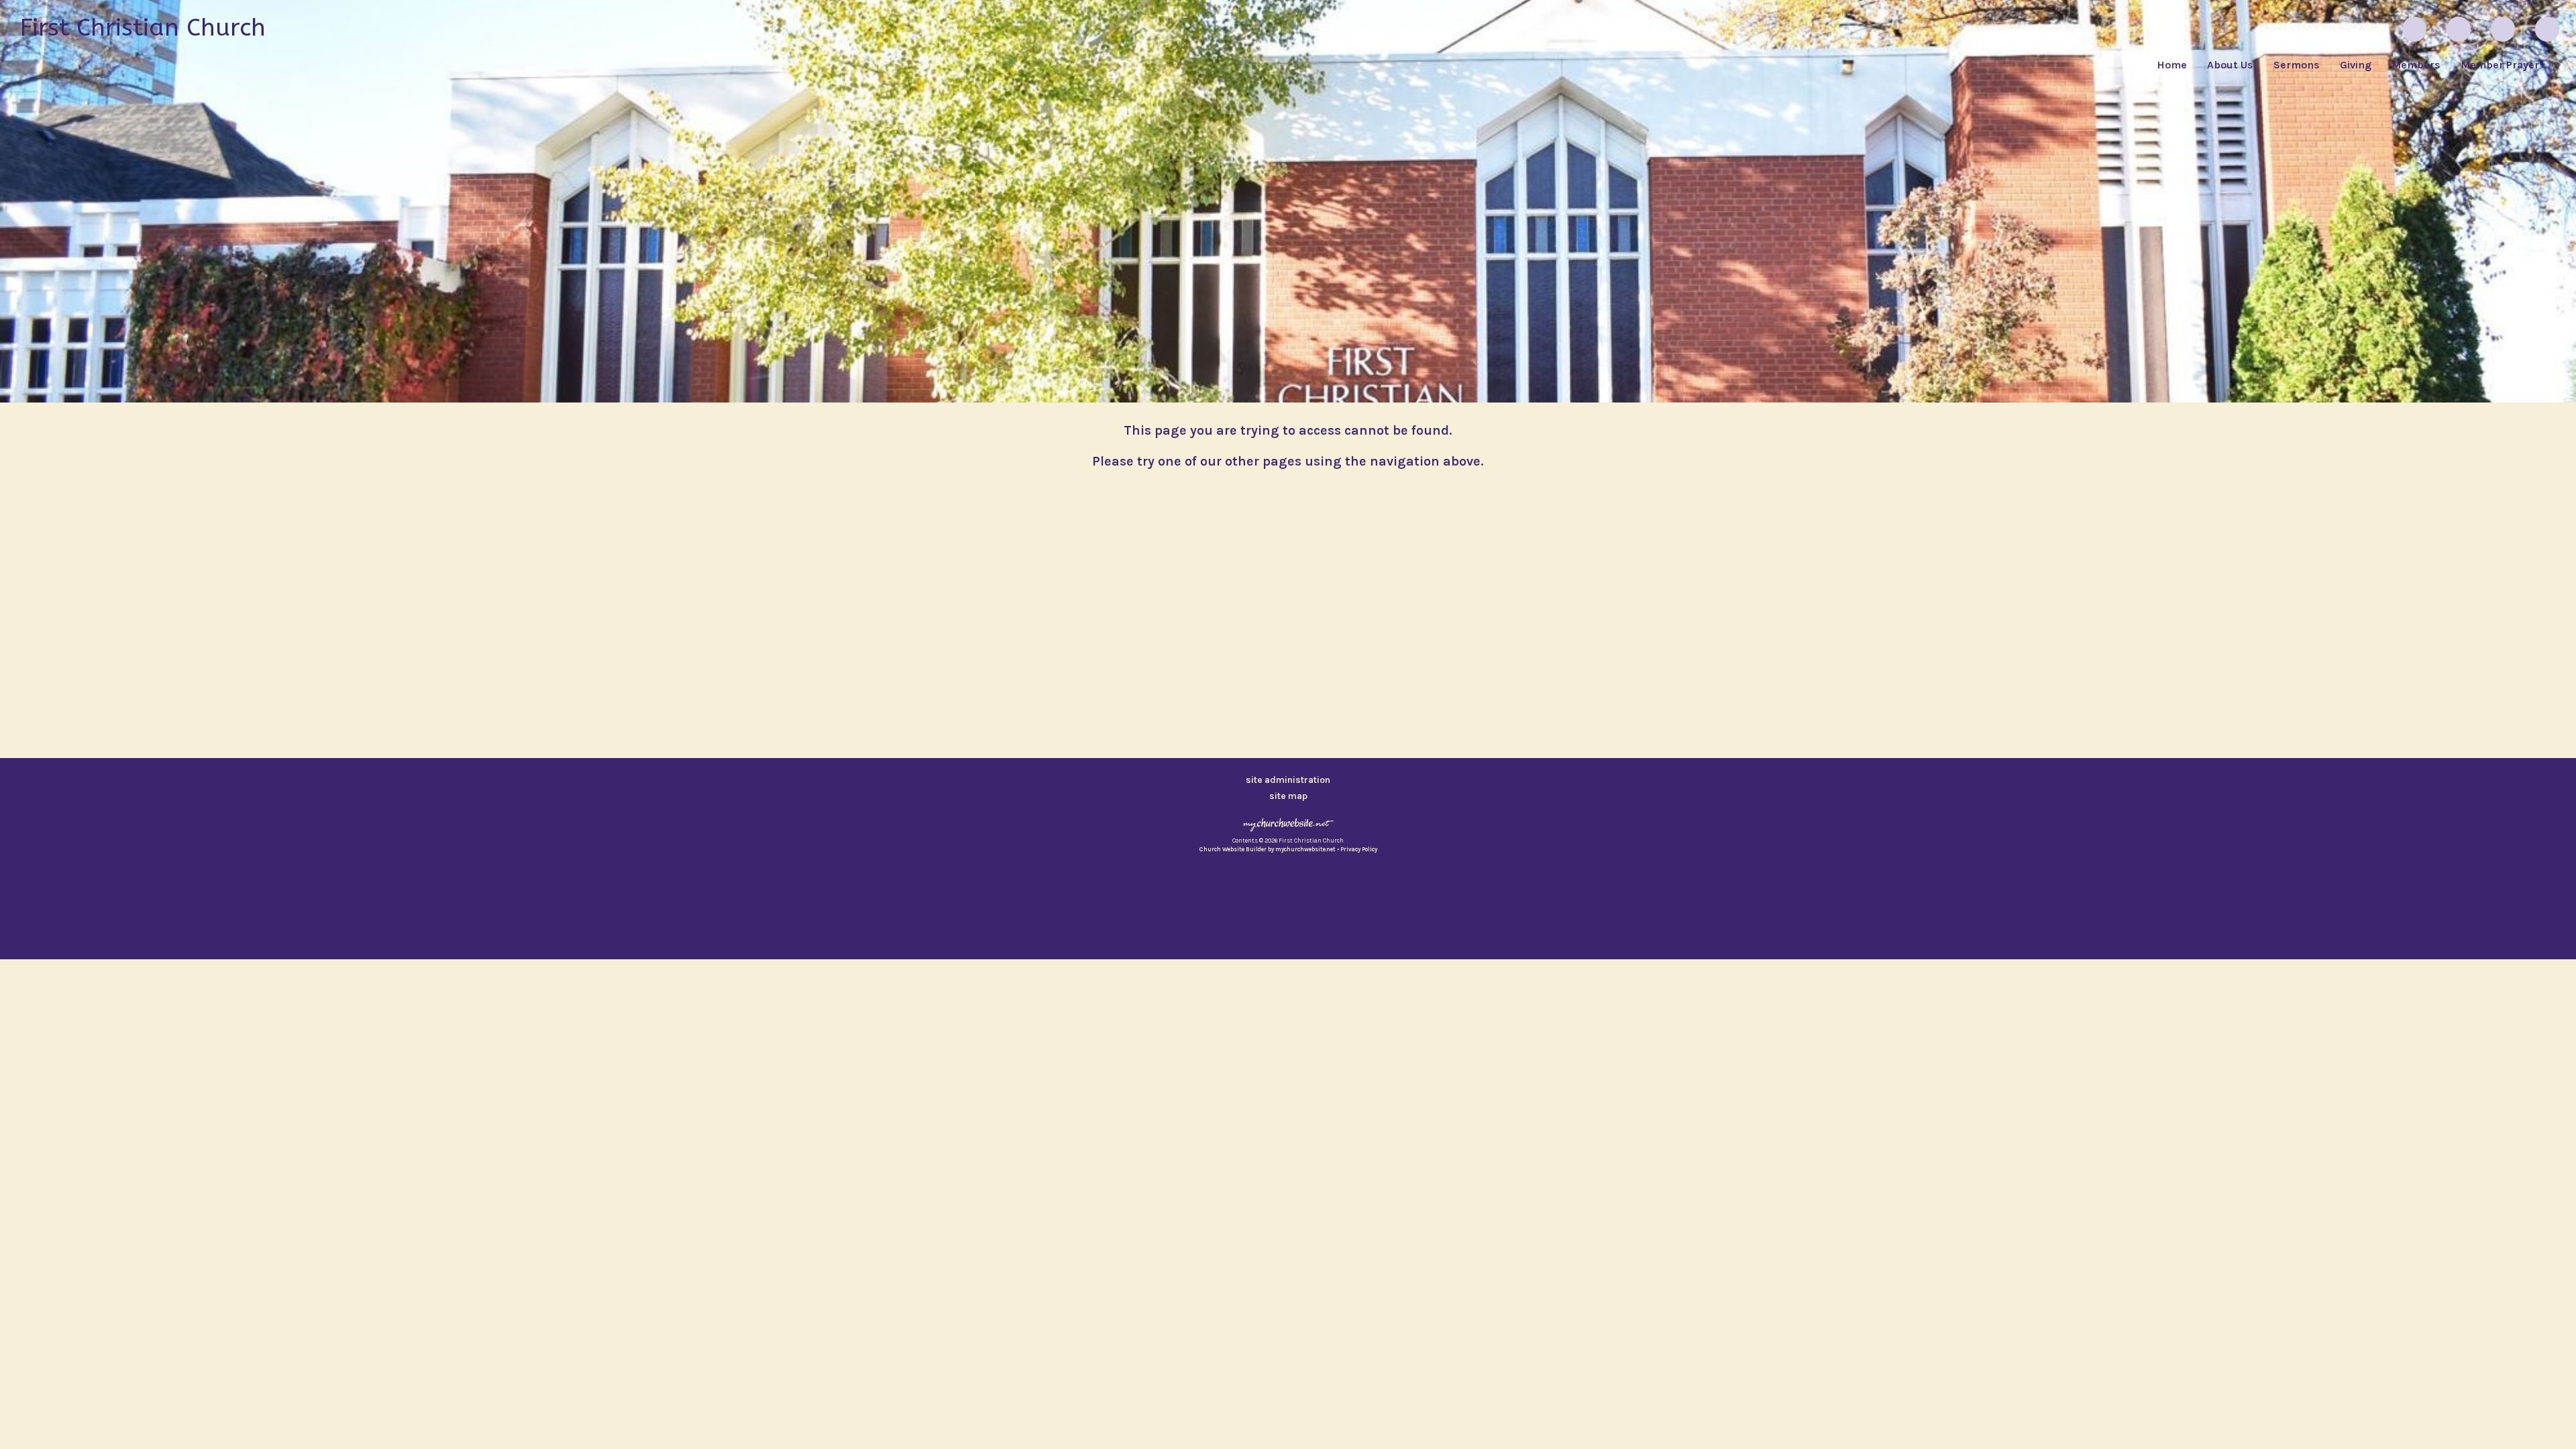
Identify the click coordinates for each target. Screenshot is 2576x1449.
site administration (1288, 780)
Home (2172, 65)
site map (1288, 796)
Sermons (2297, 65)
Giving (2356, 65)
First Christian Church (143, 28)
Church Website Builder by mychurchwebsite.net (1268, 849)
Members (2416, 65)
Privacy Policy (1359, 849)
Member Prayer (2500, 65)
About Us (2230, 65)
